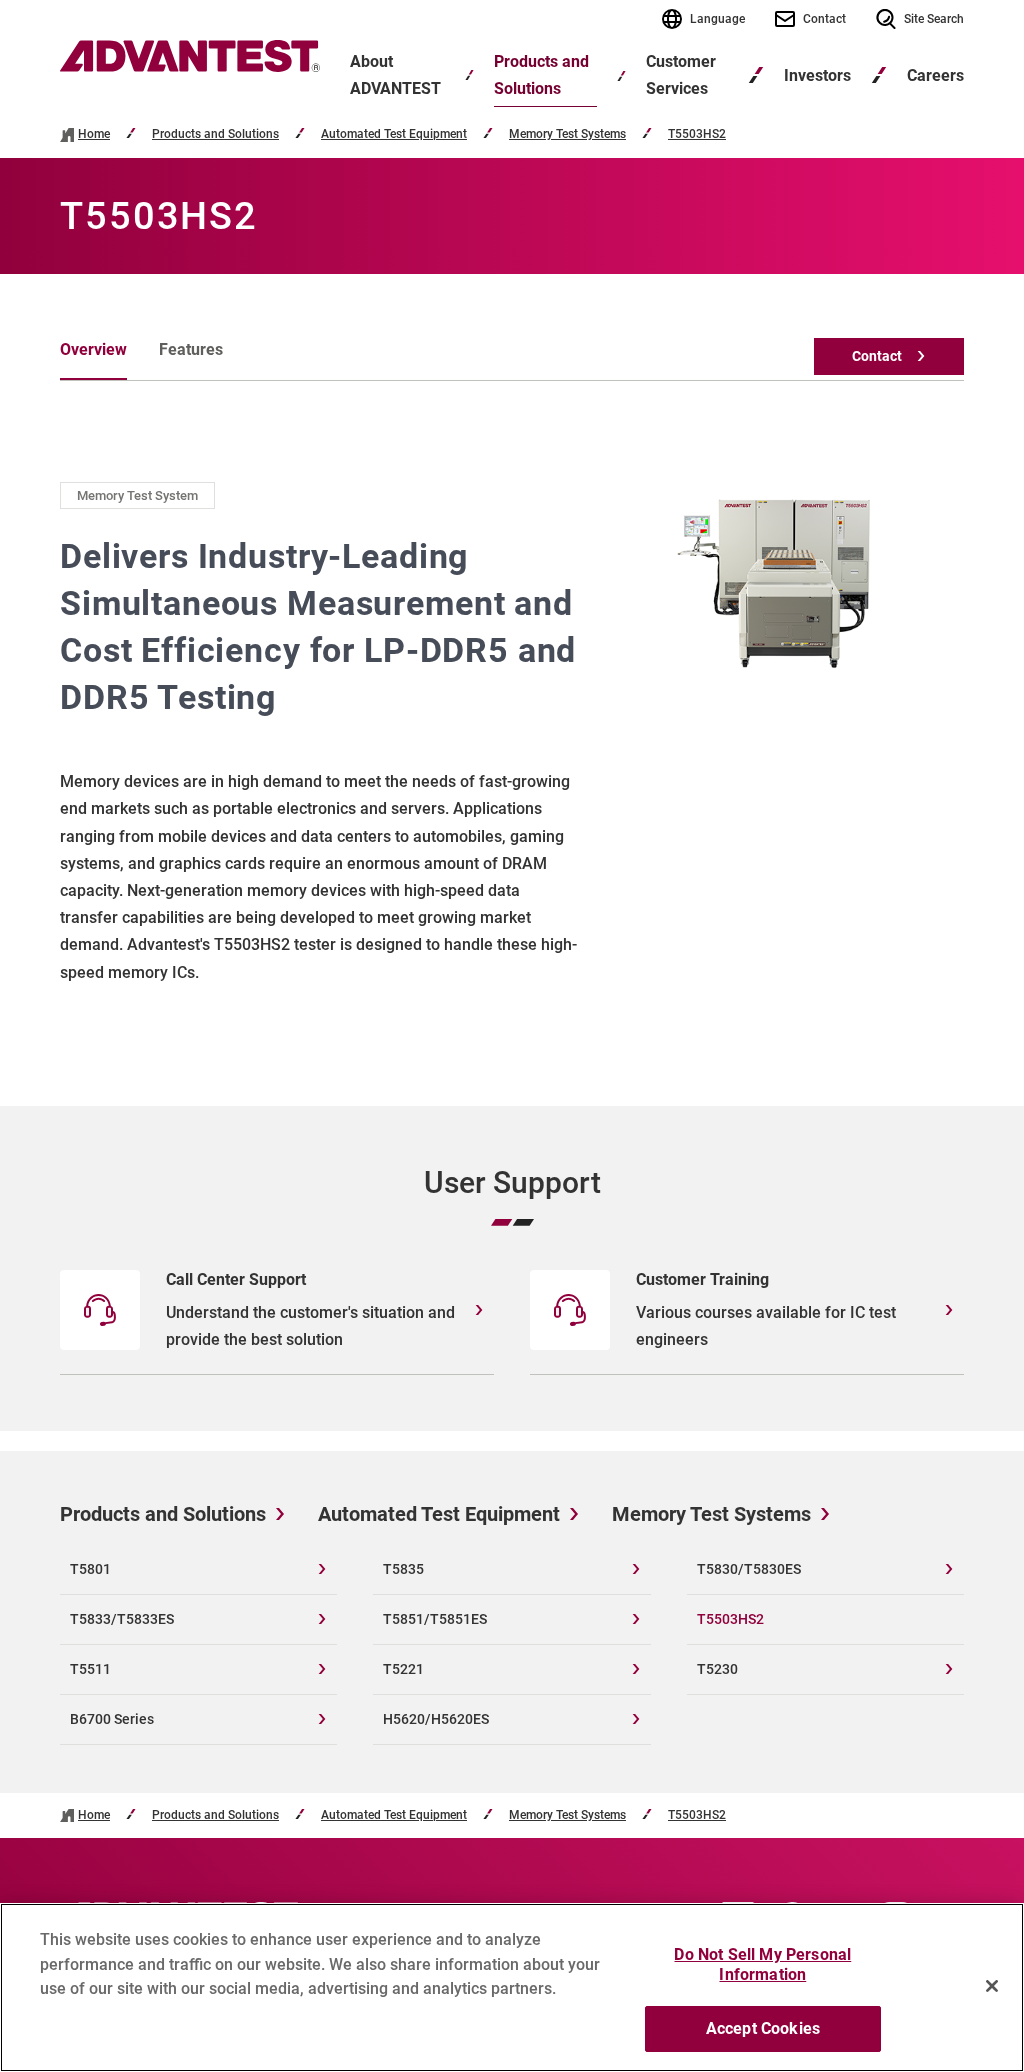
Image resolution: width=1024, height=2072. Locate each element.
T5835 (403, 1569)
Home (94, 134)
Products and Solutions (541, 75)
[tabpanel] (512, 733)
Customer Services (681, 75)
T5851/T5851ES (435, 1619)
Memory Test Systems (567, 134)
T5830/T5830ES (749, 1569)
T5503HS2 (697, 134)
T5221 (403, 1669)
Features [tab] (191, 349)
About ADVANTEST (395, 75)
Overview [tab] (93, 349)
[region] (512, 1987)
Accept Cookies (763, 2028)
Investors (817, 75)
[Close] (992, 1986)
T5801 (90, 1569)
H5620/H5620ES (436, 1719)
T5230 (717, 1669)
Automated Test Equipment (394, 134)
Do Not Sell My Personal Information (762, 1964)
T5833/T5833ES (122, 1619)
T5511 (90, 1669)
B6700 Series (112, 1719)
